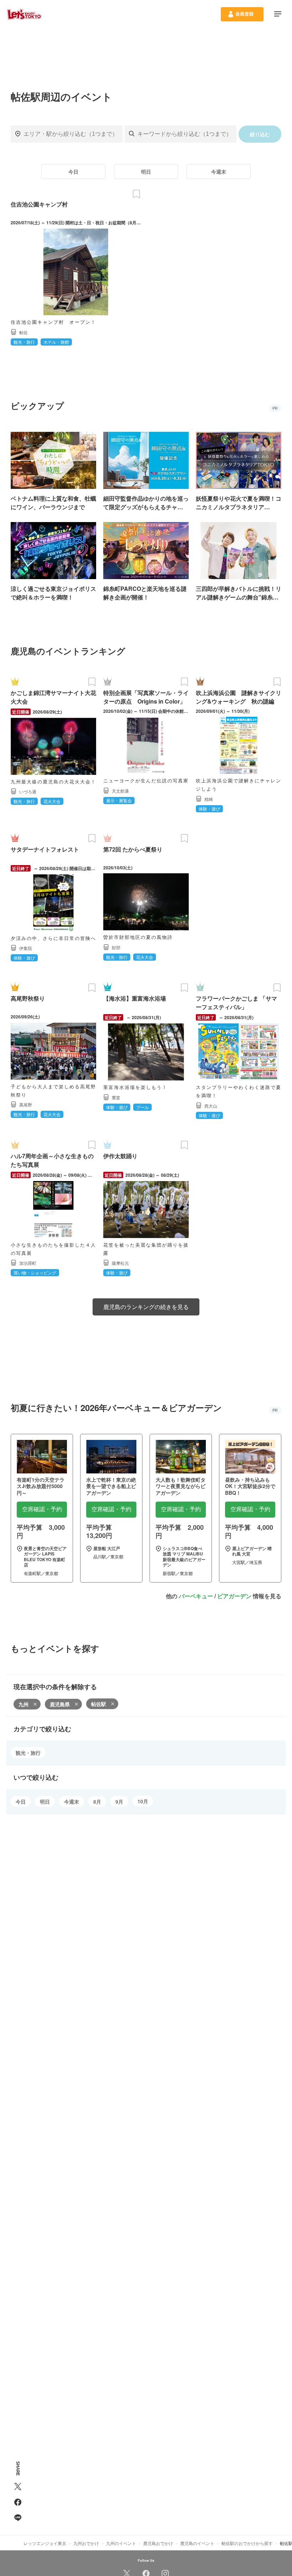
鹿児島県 (60, 1704)
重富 (116, 1097)
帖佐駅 (99, 1704)
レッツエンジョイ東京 (45, 2543)
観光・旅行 (28, 1753)
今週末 (219, 172)
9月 (119, 1801)
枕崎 (209, 799)
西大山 (211, 1106)
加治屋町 (28, 1263)
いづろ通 (28, 791)
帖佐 (24, 332)
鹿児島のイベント (197, 2543)
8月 (97, 1801)
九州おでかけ (86, 2543)
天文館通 (120, 791)
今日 (73, 172)
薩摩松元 (120, 1263)
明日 (146, 172)
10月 (143, 1801)
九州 (24, 1704)
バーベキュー (196, 1596)
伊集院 (26, 948)
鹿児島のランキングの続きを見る (146, 1307)
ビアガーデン (234, 1596)
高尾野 (26, 1105)
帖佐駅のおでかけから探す (247, 2543)
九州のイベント (121, 2543)
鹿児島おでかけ (158, 2543)
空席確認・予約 (42, 1509)
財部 (116, 947)
